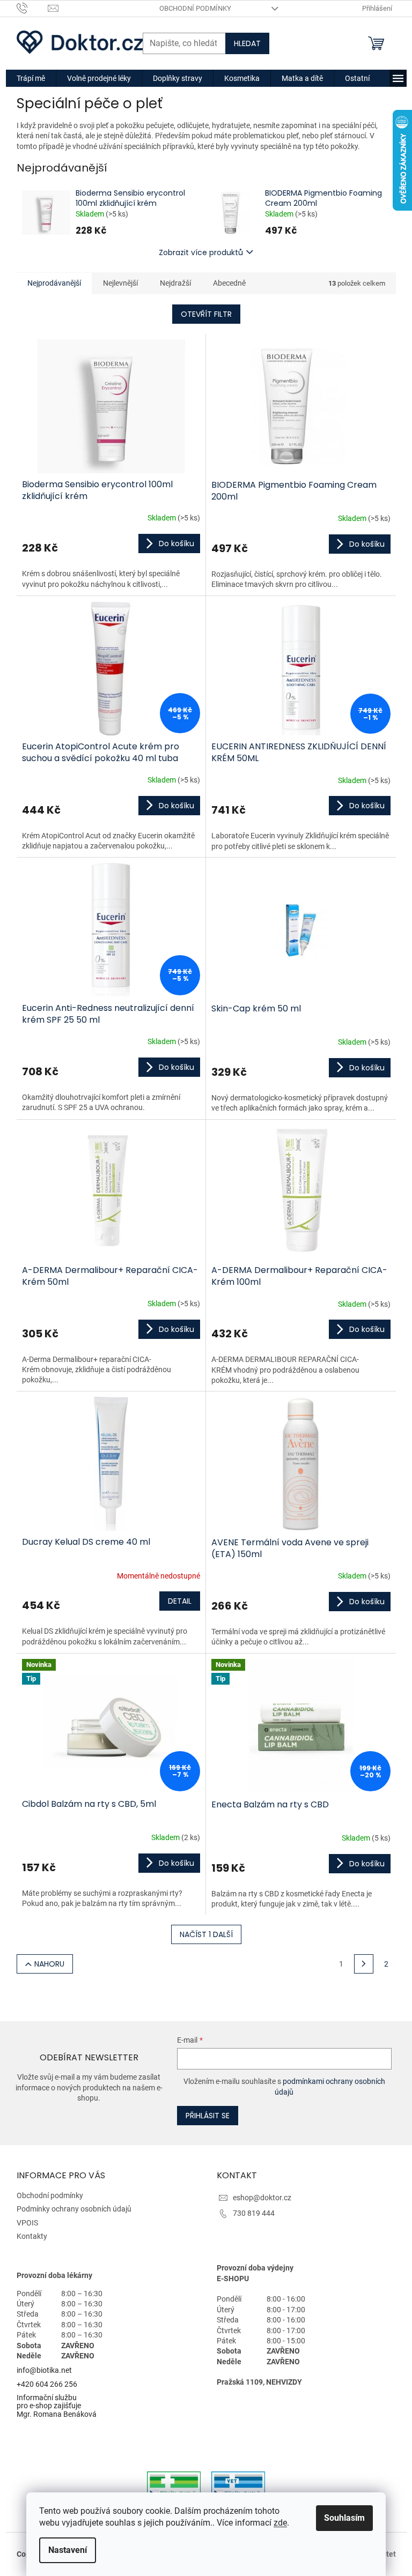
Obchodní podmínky (195, 8)
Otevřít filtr (206, 314)
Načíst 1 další (206, 1934)
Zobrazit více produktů (201, 252)
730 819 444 (254, 2213)
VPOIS (27, 2223)
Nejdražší (175, 283)
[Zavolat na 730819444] (32, 8)
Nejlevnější (120, 283)
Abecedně (229, 283)
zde (280, 2523)
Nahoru (49, 1964)
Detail (180, 1601)
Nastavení (68, 2550)
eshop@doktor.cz (262, 2198)
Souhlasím (344, 2518)
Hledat (247, 43)
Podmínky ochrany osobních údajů (74, 2209)
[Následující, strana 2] (364, 1964)
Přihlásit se (208, 2116)
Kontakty (32, 2236)
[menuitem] (31, 78)
